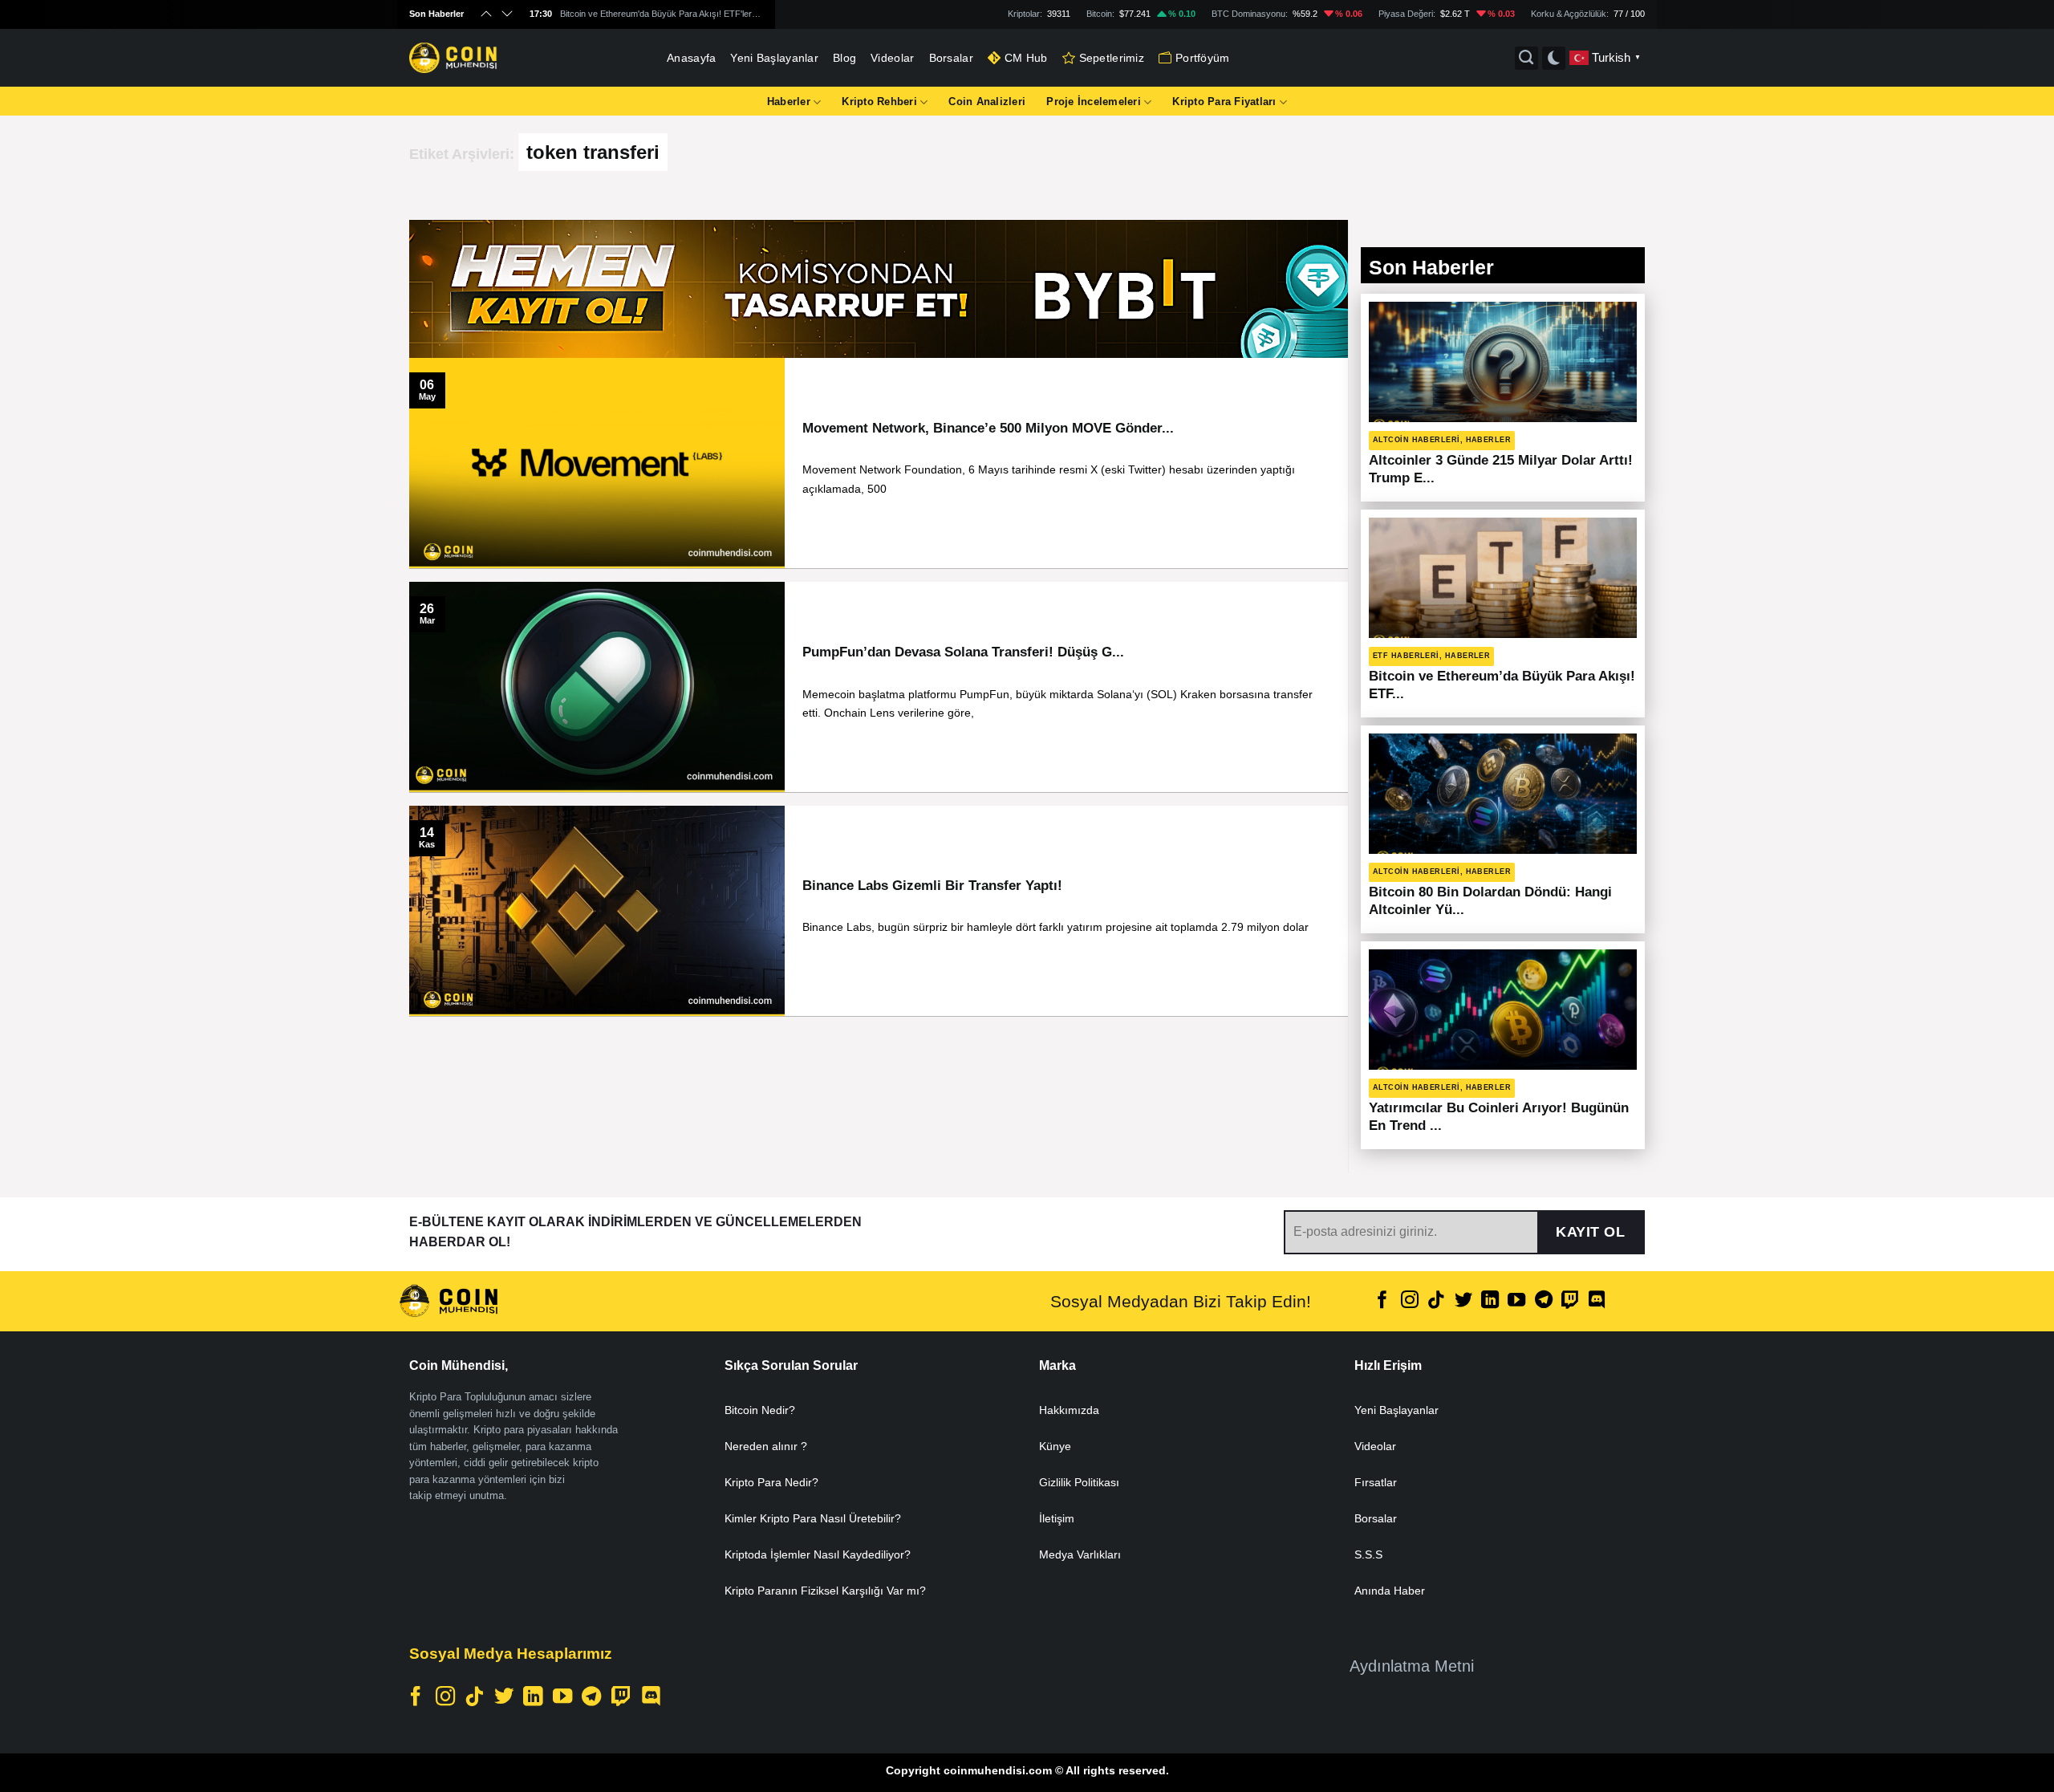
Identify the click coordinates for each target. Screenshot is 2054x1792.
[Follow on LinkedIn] (1490, 1301)
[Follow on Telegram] (1544, 1301)
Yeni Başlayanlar (774, 58)
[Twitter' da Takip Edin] (1463, 1301)
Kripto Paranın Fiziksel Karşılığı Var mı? (825, 1591)
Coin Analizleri (987, 102)
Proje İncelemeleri (1094, 102)
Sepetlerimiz (1112, 58)
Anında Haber (1390, 1591)
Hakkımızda (1069, 1410)
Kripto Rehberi (879, 102)
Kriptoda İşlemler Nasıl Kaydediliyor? (818, 1554)
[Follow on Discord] (1597, 1301)
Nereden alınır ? (766, 1446)
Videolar (892, 58)
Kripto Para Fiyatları (1224, 102)
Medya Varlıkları (1080, 1554)
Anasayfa (691, 58)
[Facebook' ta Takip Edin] (1382, 1301)
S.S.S (1368, 1554)
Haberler (789, 102)
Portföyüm (1203, 58)
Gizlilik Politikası (1079, 1482)
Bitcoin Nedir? (760, 1410)
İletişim (1057, 1518)
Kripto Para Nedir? (771, 1482)
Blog (844, 58)
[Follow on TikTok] (1436, 1301)
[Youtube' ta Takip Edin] (1516, 1301)
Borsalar (951, 58)
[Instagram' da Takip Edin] (1410, 1301)
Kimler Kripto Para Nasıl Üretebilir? (813, 1518)
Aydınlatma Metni (1412, 1666)
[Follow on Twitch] (1570, 1301)
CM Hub (1026, 58)
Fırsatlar (1376, 1482)
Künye (1055, 1446)
